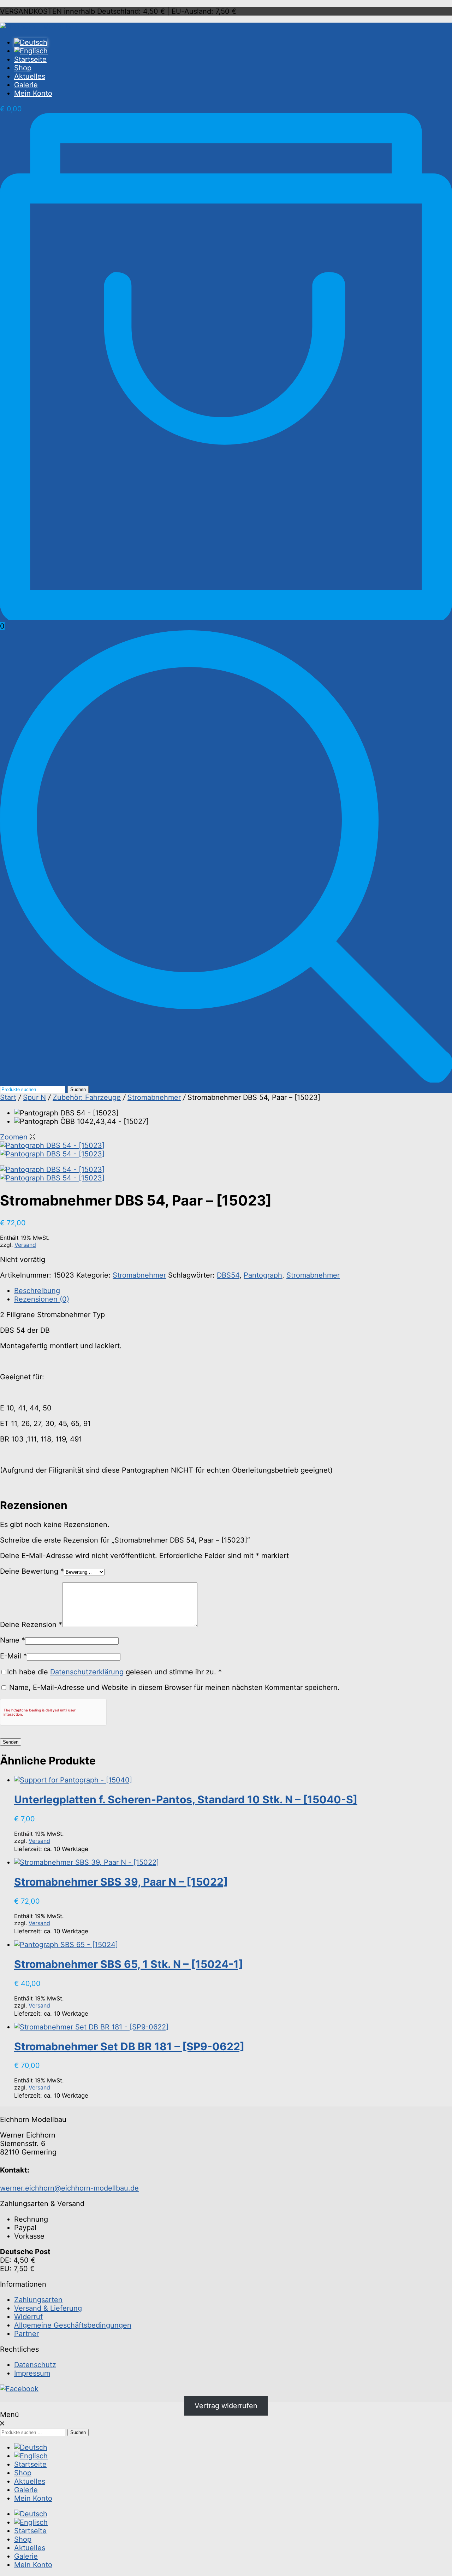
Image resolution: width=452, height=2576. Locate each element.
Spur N (34, 1097)
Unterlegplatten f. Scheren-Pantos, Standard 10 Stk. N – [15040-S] (186, 1799)
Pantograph (263, 1275)
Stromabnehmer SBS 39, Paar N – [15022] (121, 1882)
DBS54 (228, 1275)
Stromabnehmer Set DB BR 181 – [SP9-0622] (129, 2046)
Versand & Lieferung (48, 2308)
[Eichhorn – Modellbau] (39, 27)
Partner (26, 2334)
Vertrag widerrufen (226, 2406)
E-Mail (13, 1656)
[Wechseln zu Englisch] (233, 51)
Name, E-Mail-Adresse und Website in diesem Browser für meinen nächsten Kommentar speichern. (174, 1687)
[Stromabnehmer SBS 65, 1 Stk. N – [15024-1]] (66, 1945)
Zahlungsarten (38, 2300)
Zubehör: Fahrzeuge (87, 1097)
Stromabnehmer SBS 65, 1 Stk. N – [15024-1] (129, 1964)
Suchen (78, 1089)
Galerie (26, 85)
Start (8, 1097)
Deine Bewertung (32, 1571)
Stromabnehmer (154, 1097)
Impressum (32, 2373)
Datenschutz (35, 2365)
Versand (25, 1245)
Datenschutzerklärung (87, 1672)
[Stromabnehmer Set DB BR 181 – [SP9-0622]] (91, 2027)
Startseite (30, 59)
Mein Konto (33, 93)
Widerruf (28, 2317)
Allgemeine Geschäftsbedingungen (73, 2325)
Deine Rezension (31, 1625)
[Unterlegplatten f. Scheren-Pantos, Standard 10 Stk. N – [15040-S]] (73, 1780)
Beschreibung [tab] (37, 1291)
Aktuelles (30, 76)
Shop (23, 68)
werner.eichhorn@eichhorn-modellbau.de (69, 2188)
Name (13, 1640)
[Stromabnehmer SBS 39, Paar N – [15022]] (87, 1862)
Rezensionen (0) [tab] (42, 1299)
